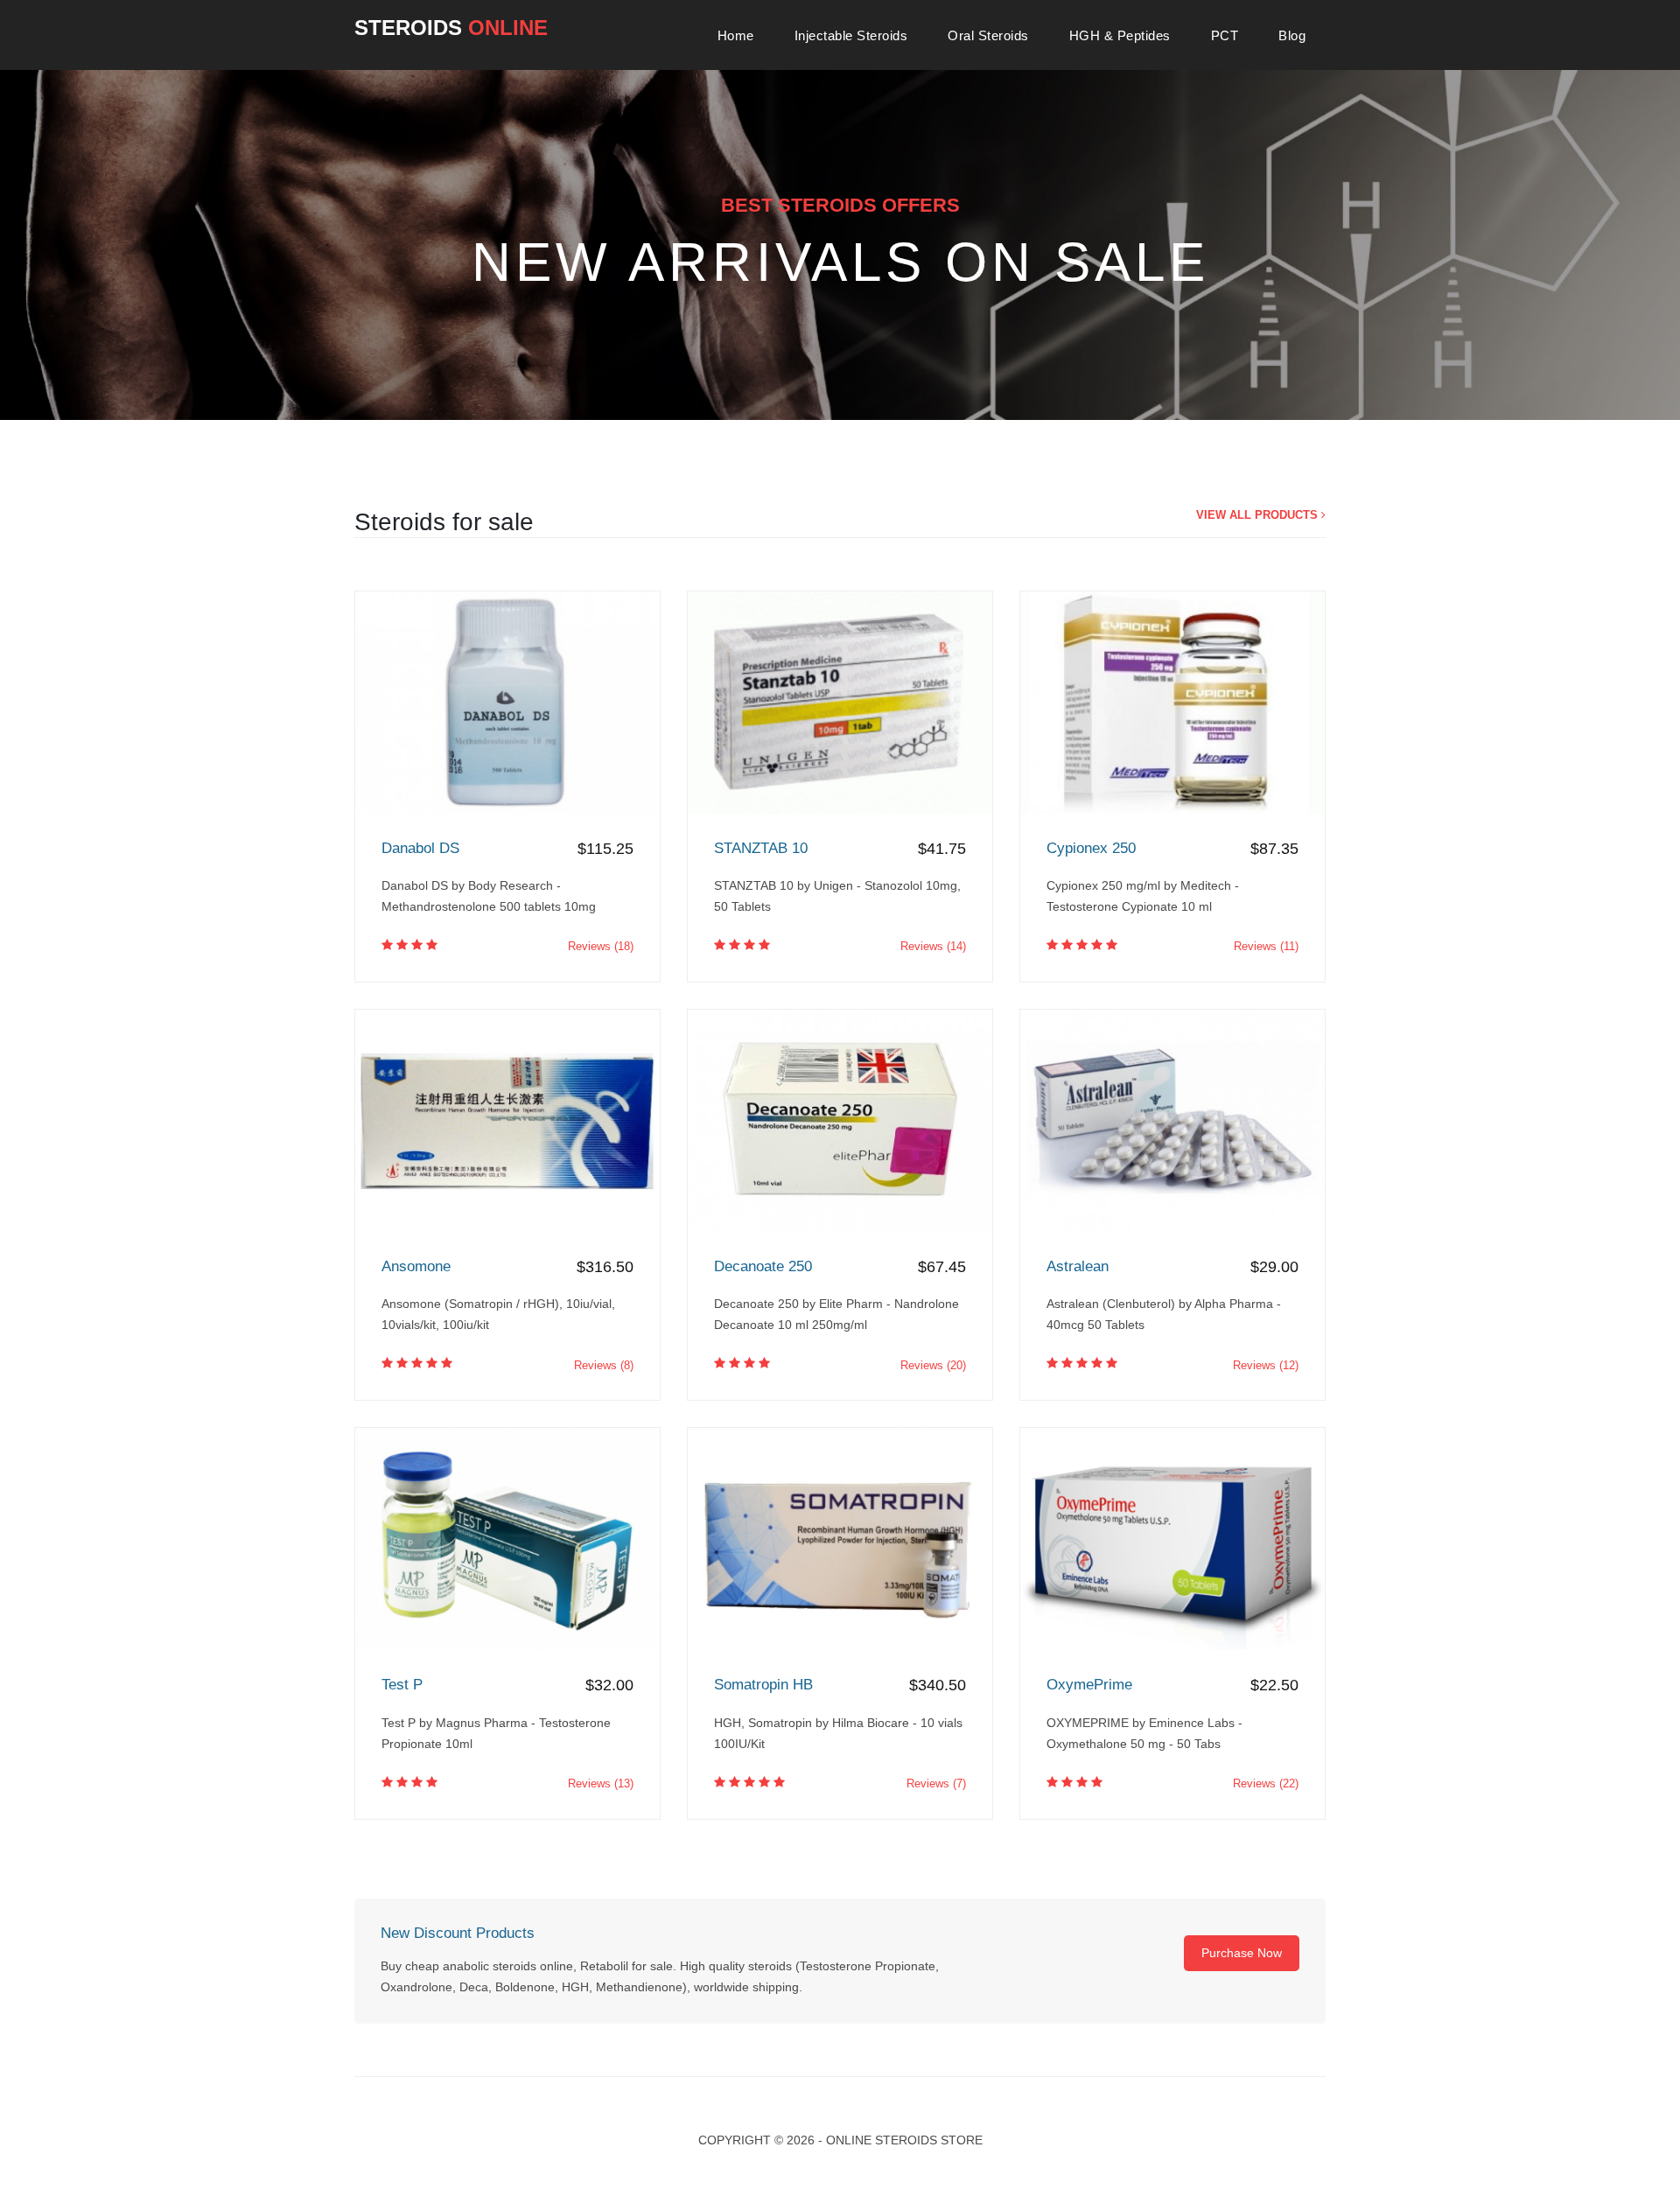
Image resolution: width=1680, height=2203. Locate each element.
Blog (1292, 35)
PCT (1225, 35)
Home (736, 35)
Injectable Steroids (851, 35)
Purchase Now (1242, 1953)
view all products (1259, 515)
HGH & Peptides (1120, 35)
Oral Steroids (988, 35)
